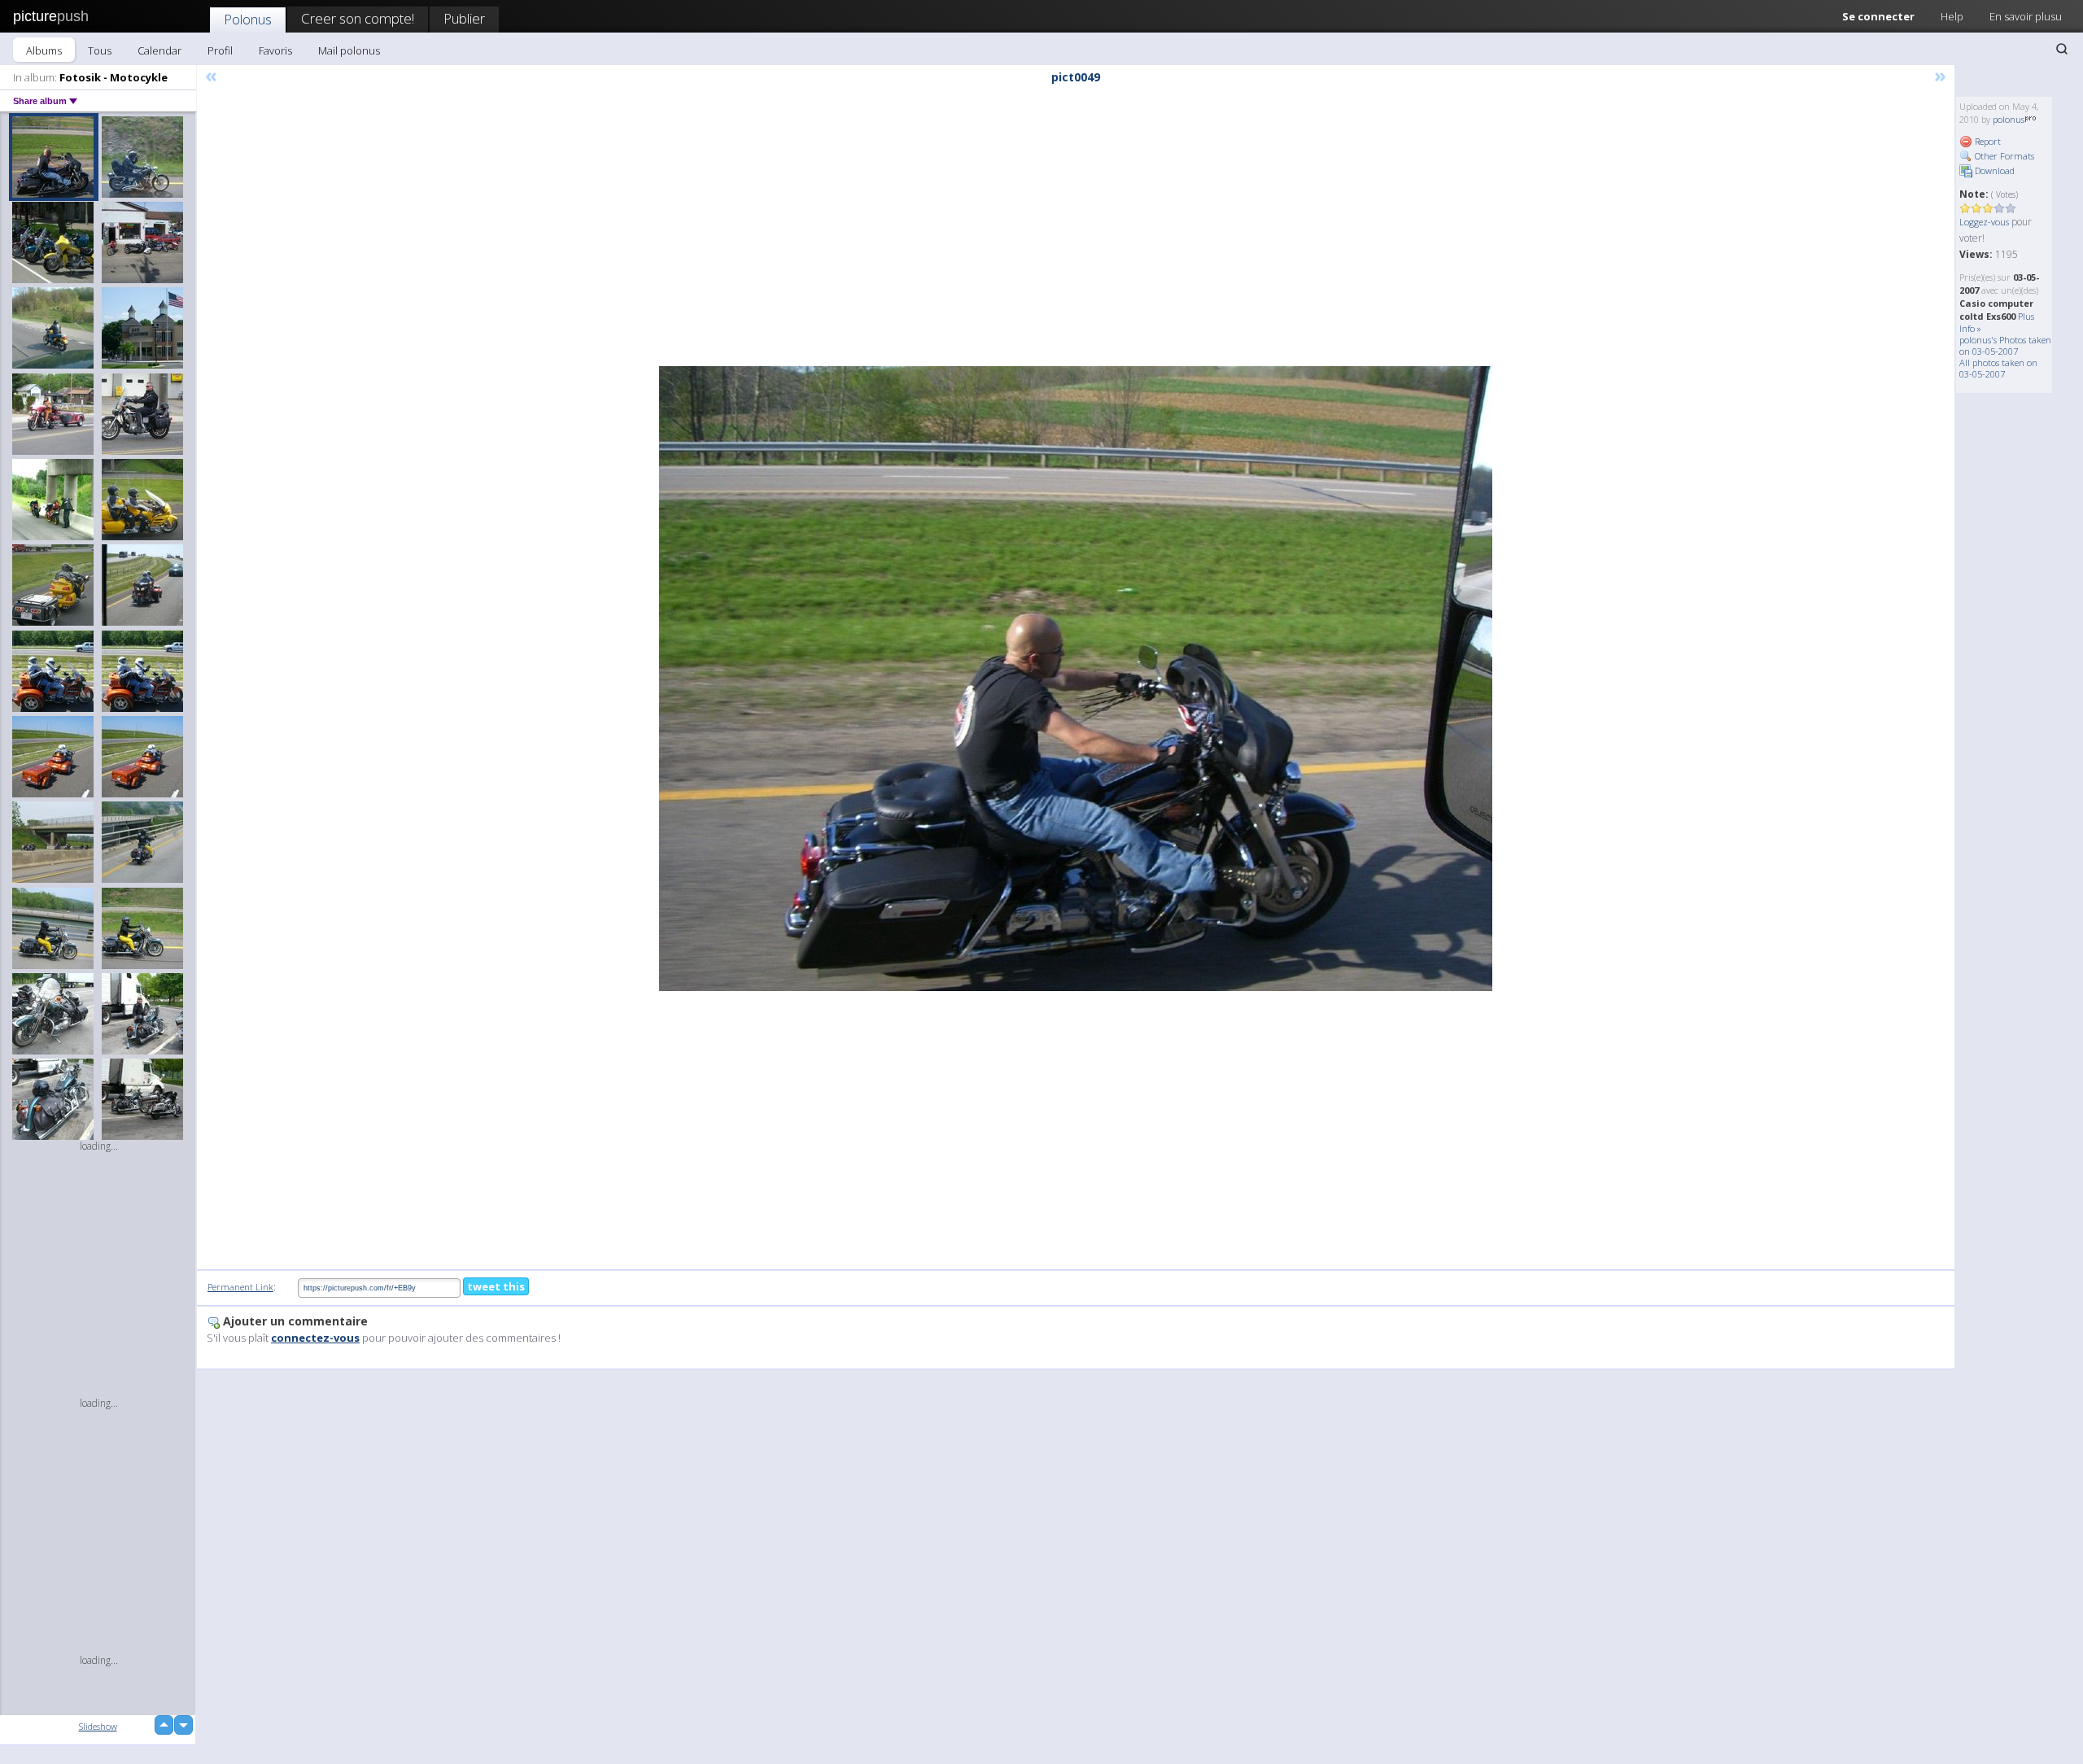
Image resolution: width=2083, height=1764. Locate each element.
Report (1987, 141)
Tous (100, 50)
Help (1952, 16)
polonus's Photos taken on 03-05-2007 (2005, 345)
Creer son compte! (358, 18)
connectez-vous (315, 1338)
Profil (220, 50)
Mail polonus (349, 50)
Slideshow (98, 1726)
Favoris (275, 50)
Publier (464, 18)
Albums (44, 50)
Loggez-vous (1984, 222)
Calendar (159, 50)
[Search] (2062, 49)
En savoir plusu (2026, 16)
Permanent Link (240, 1287)
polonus (2009, 119)
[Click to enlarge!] (1076, 679)
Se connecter (1878, 16)
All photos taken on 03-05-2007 (1998, 368)
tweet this (496, 1286)
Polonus (248, 19)
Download (1993, 170)
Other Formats (2003, 156)
